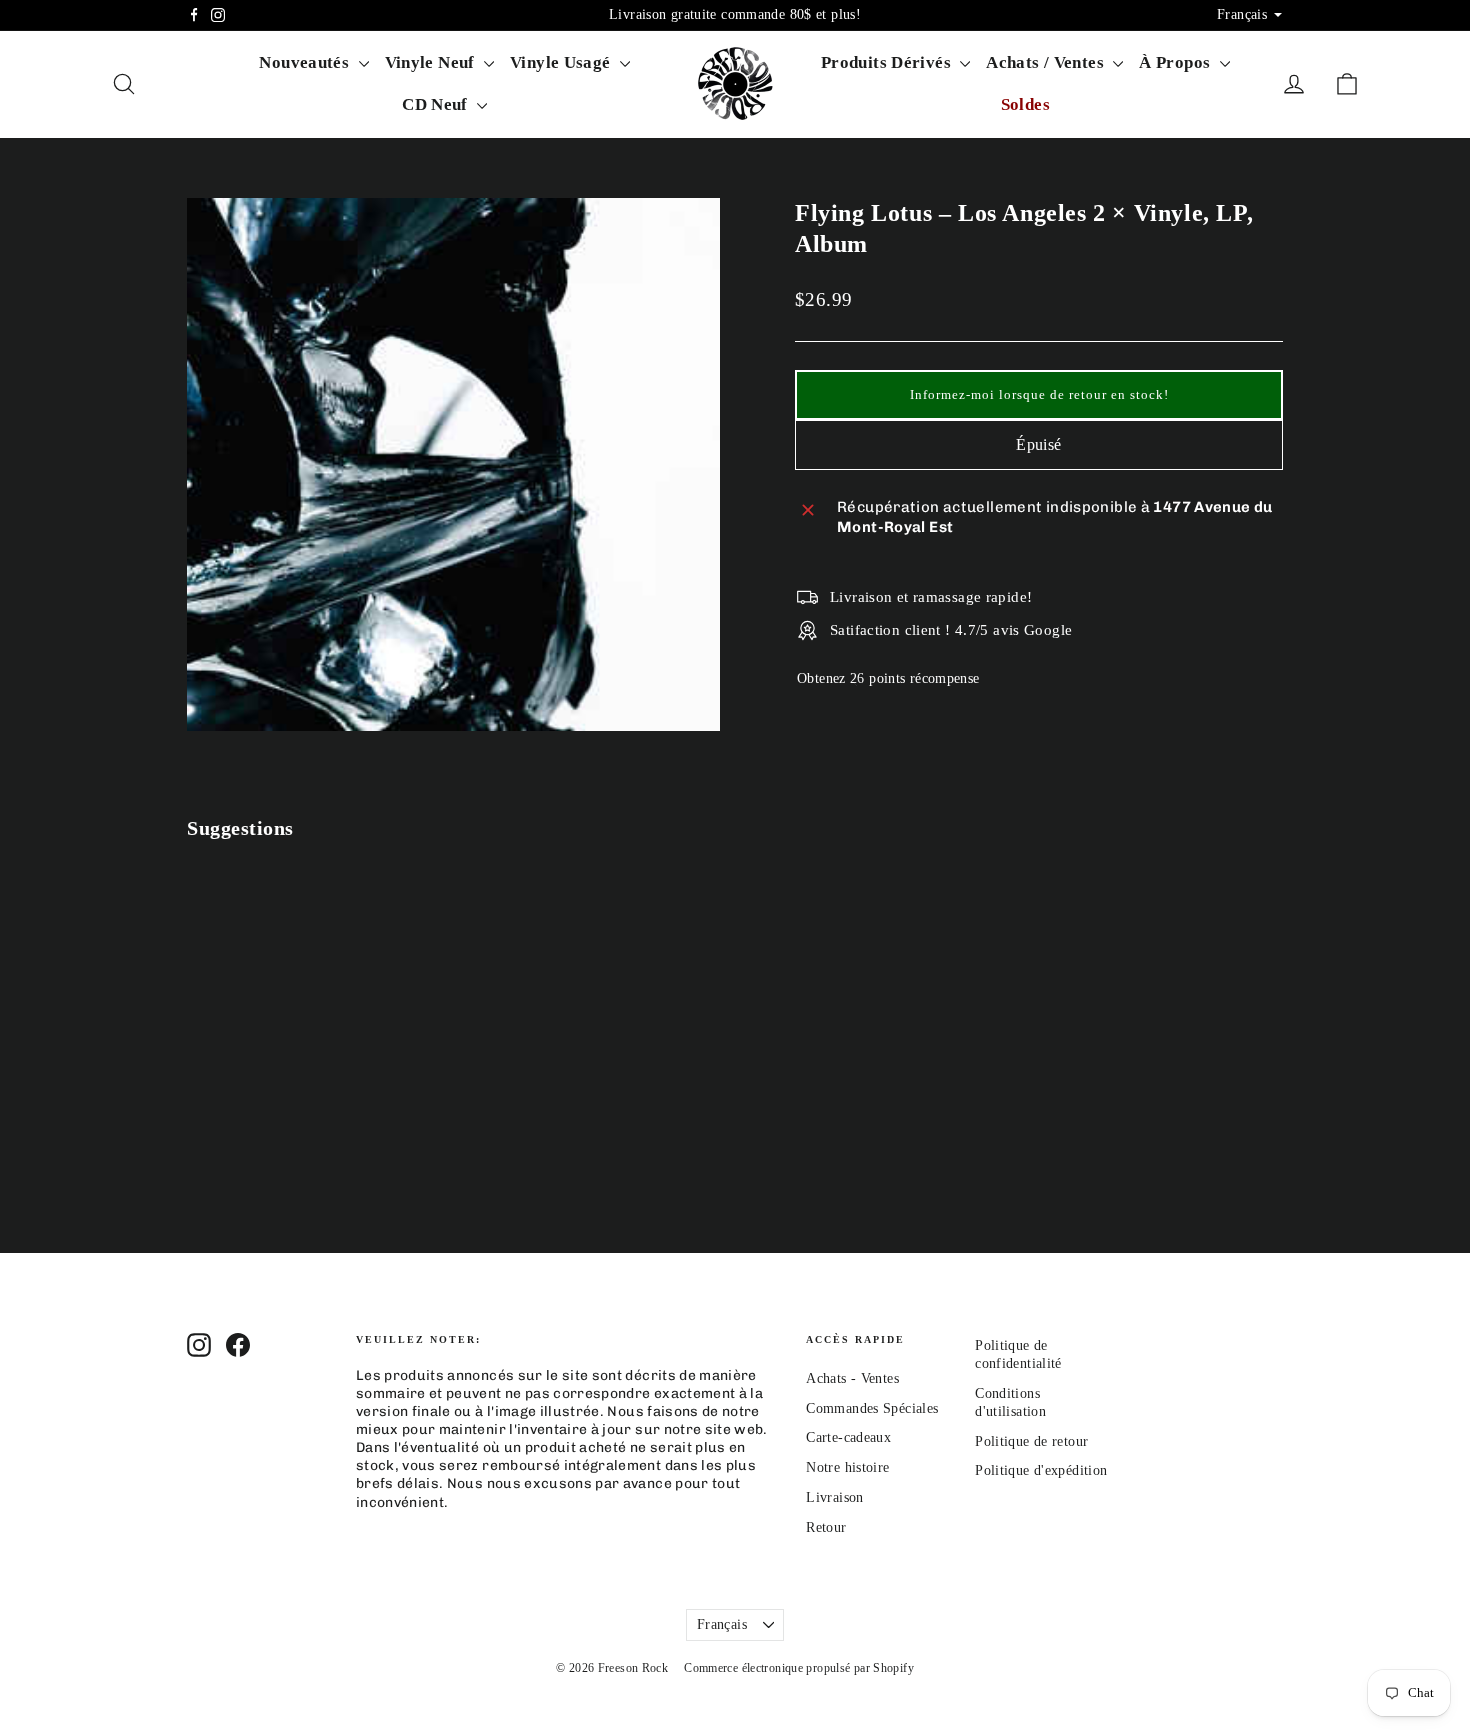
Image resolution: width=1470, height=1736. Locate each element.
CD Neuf (437, 104)
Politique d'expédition (1041, 1470)
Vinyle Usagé (562, 62)
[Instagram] (218, 15)
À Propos (1176, 62)
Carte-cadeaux (848, 1437)
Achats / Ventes (1047, 62)
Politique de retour (1031, 1441)
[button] (1039, 395)
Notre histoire (847, 1467)
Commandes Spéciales (872, 1408)
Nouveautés (306, 62)
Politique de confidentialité (1018, 1354)
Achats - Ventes (852, 1378)
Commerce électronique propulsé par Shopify (799, 1668)
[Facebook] (194, 15)
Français (722, 1624)
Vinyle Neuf (432, 62)
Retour (826, 1527)
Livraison (834, 1497)
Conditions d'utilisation (1010, 1402)
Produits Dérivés (888, 62)
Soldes (1025, 104)
